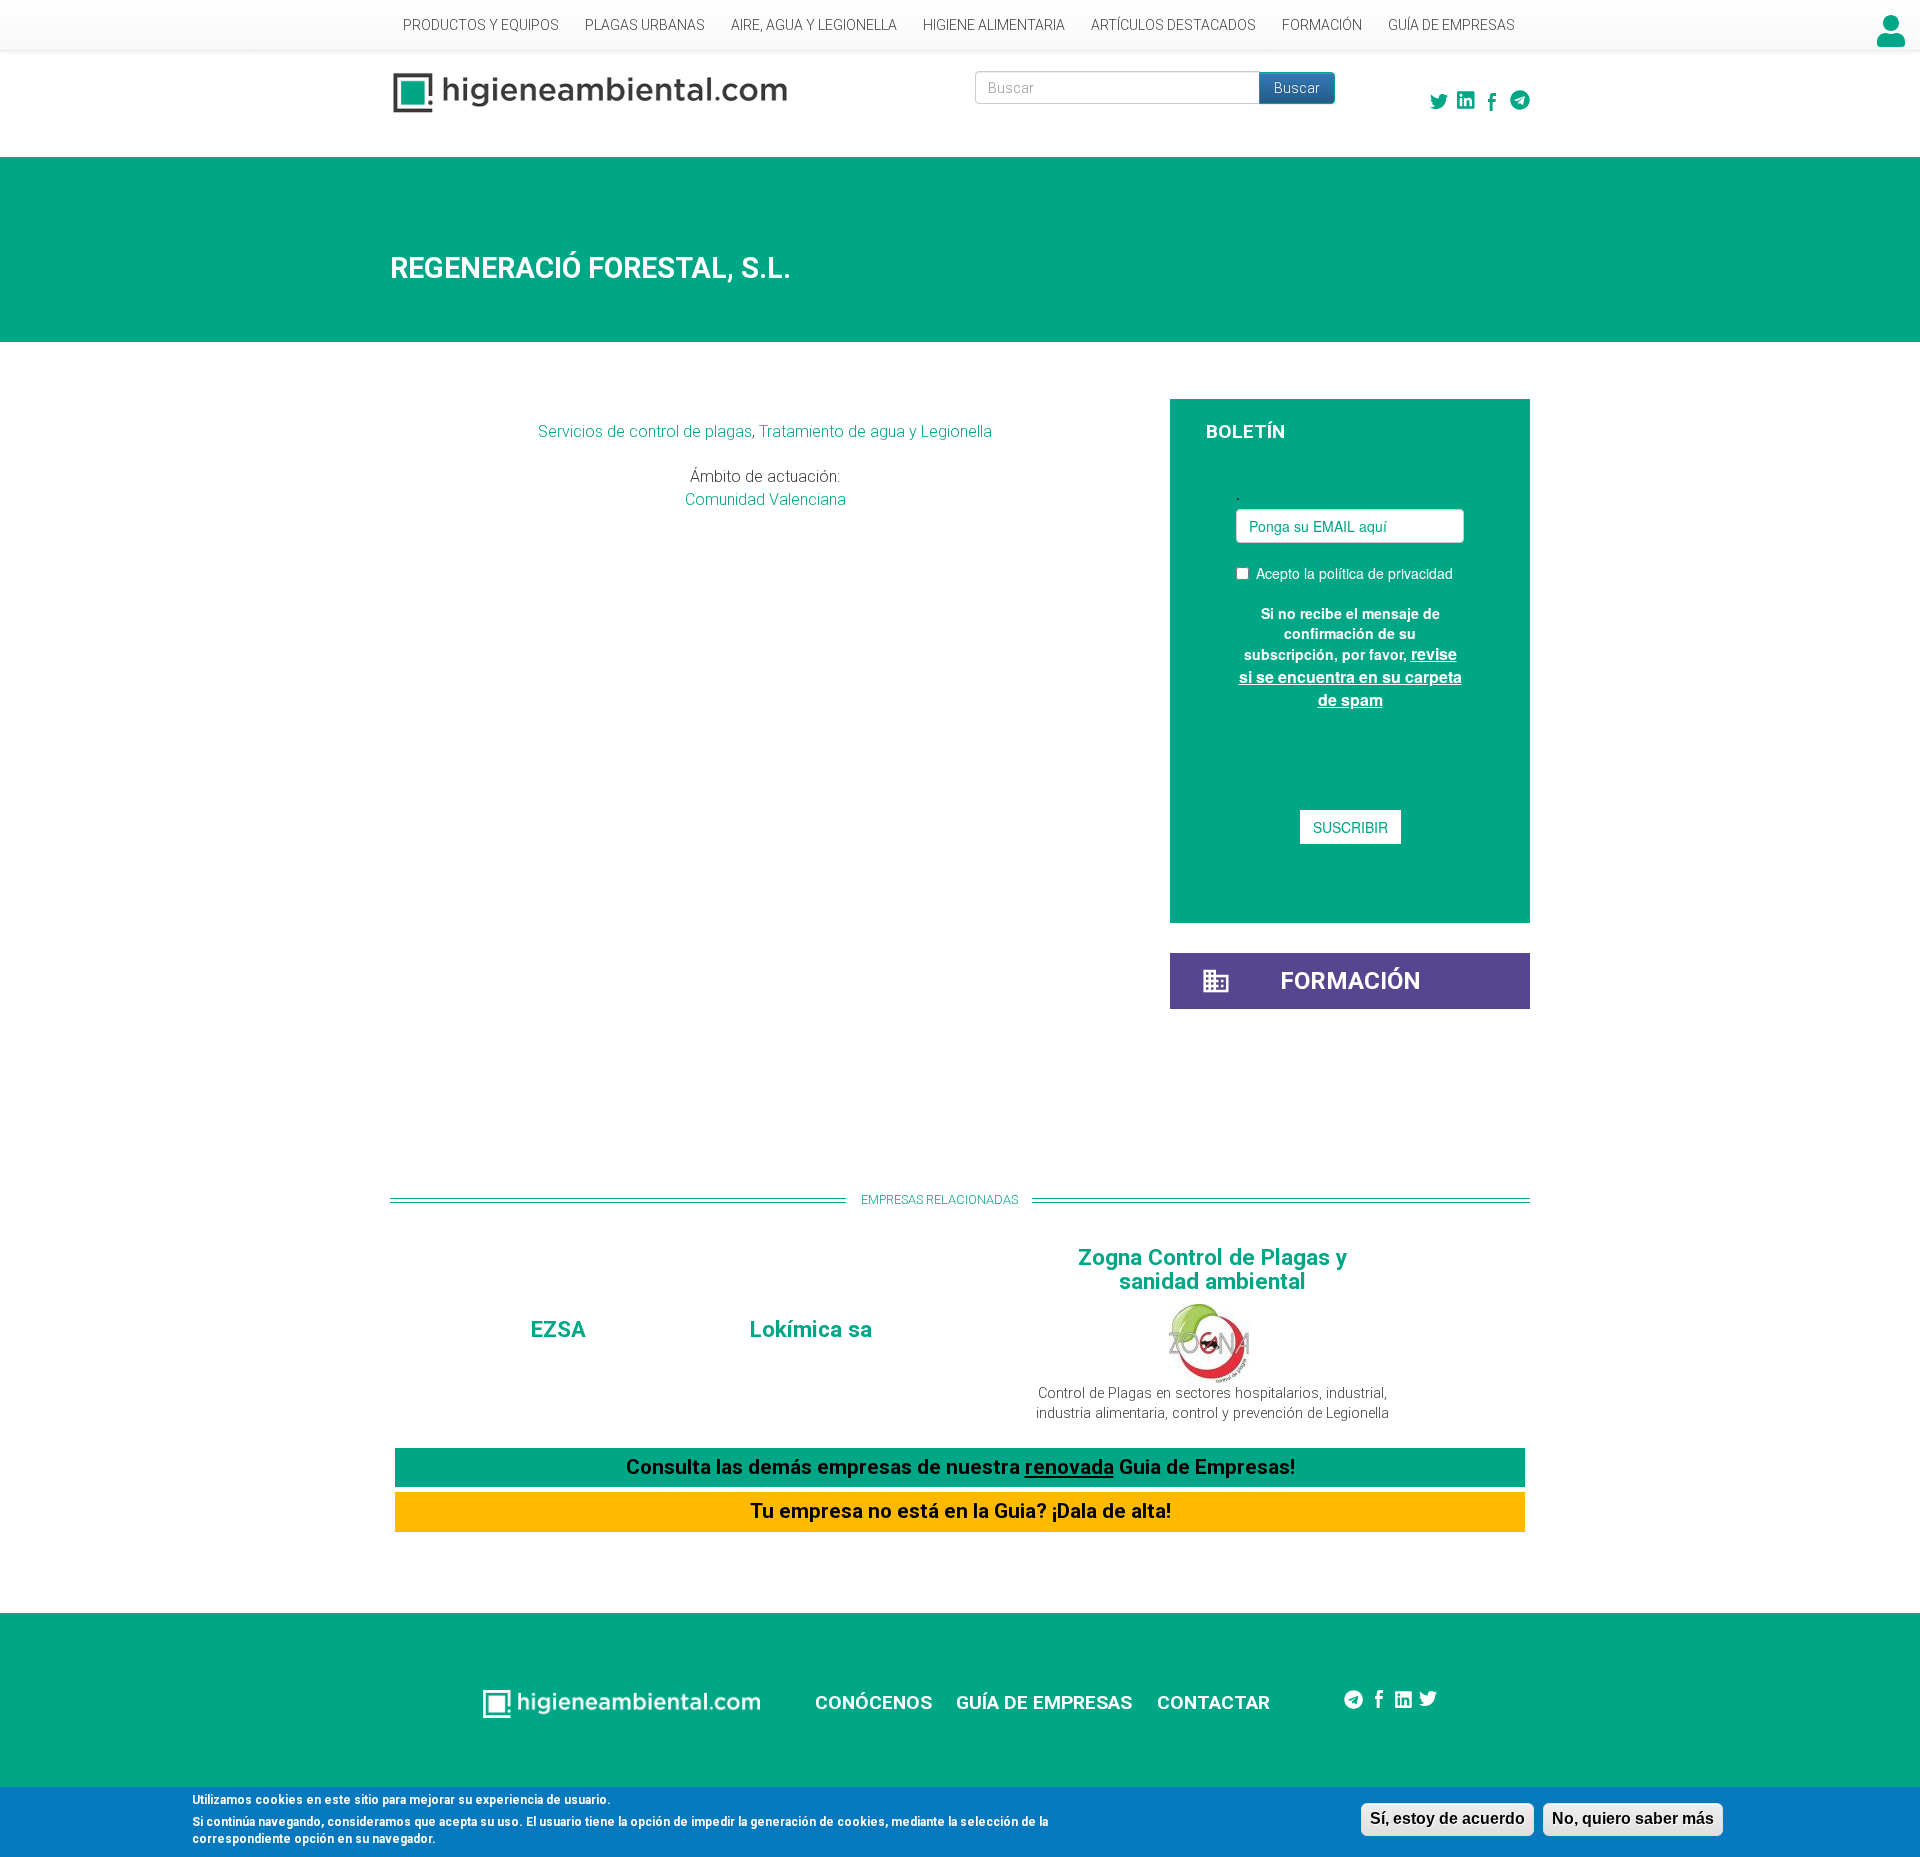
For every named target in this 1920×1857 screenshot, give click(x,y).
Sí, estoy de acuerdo (1447, 1818)
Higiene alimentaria (994, 25)
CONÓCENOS (873, 1702)
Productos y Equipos (481, 25)
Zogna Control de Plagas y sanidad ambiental (1212, 1269)
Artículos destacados (1173, 25)
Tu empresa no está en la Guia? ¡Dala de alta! (960, 1511)
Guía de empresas (1451, 25)
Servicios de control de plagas (645, 431)
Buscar (1297, 88)
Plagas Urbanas (645, 25)
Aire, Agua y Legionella (814, 25)
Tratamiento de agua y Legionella (875, 431)
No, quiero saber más (1633, 1818)
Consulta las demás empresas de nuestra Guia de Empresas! (960, 1467)
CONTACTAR (1213, 1702)
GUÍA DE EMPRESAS (1044, 1702)
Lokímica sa (811, 1329)
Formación (1322, 25)
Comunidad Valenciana (765, 499)
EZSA (558, 1329)
